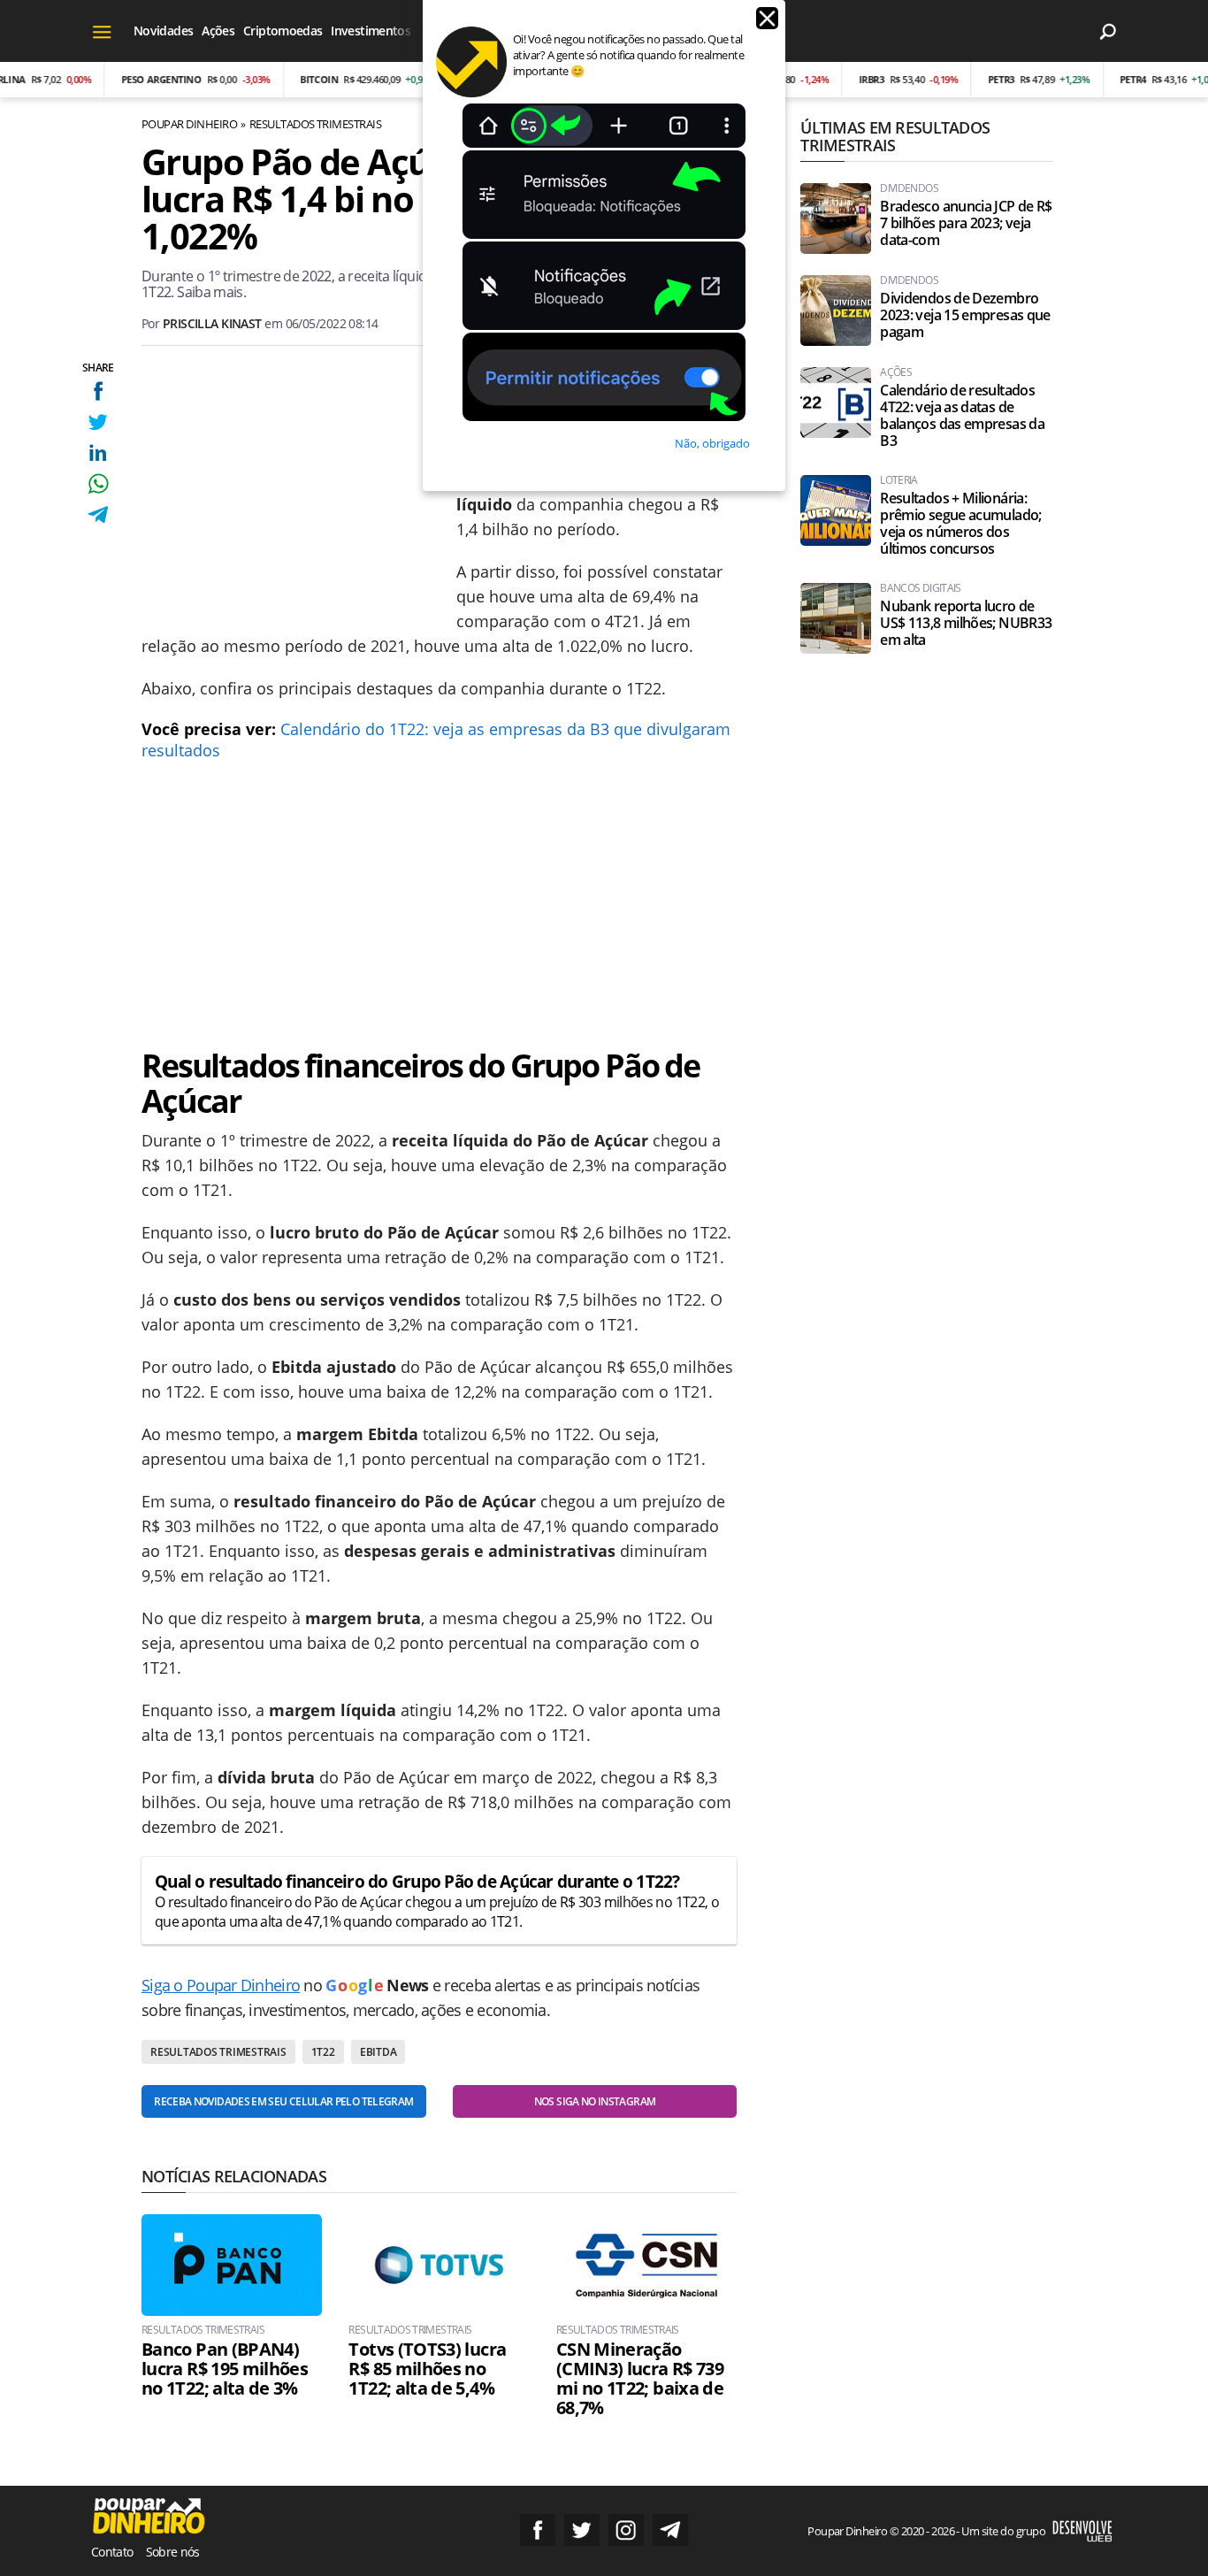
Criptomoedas (283, 31)
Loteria (899, 480)
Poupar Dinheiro (189, 124)
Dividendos (909, 188)
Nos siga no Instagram (595, 2101)
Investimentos (371, 31)
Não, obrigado (712, 443)
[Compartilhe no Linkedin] (98, 452)
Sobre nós (173, 2552)
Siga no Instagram (626, 2530)
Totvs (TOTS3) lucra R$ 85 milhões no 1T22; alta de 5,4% (427, 2369)
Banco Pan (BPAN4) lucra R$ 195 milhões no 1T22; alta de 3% (225, 2369)
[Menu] (102, 31)
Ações (218, 31)
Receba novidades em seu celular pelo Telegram (283, 2101)
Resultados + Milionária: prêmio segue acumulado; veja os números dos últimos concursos (960, 524)
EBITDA (378, 2052)
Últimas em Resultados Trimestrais (895, 136)
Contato (112, 2552)
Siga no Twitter (582, 2530)
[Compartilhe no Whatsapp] (98, 483)
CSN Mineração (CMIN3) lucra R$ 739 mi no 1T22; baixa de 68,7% (640, 2379)
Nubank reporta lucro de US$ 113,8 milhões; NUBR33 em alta (966, 623)
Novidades (163, 31)
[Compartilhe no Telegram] (98, 514)
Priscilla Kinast (212, 323)
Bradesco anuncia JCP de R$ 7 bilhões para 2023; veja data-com (966, 223)
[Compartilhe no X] (98, 422)
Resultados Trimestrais (316, 124)
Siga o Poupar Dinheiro (221, 1985)
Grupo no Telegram (670, 2530)
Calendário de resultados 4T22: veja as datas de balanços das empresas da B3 (962, 416)
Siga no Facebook (538, 2530)
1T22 (323, 2052)
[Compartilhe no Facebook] (98, 391)
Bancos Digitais (920, 588)
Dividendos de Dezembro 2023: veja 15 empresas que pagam (965, 315)
